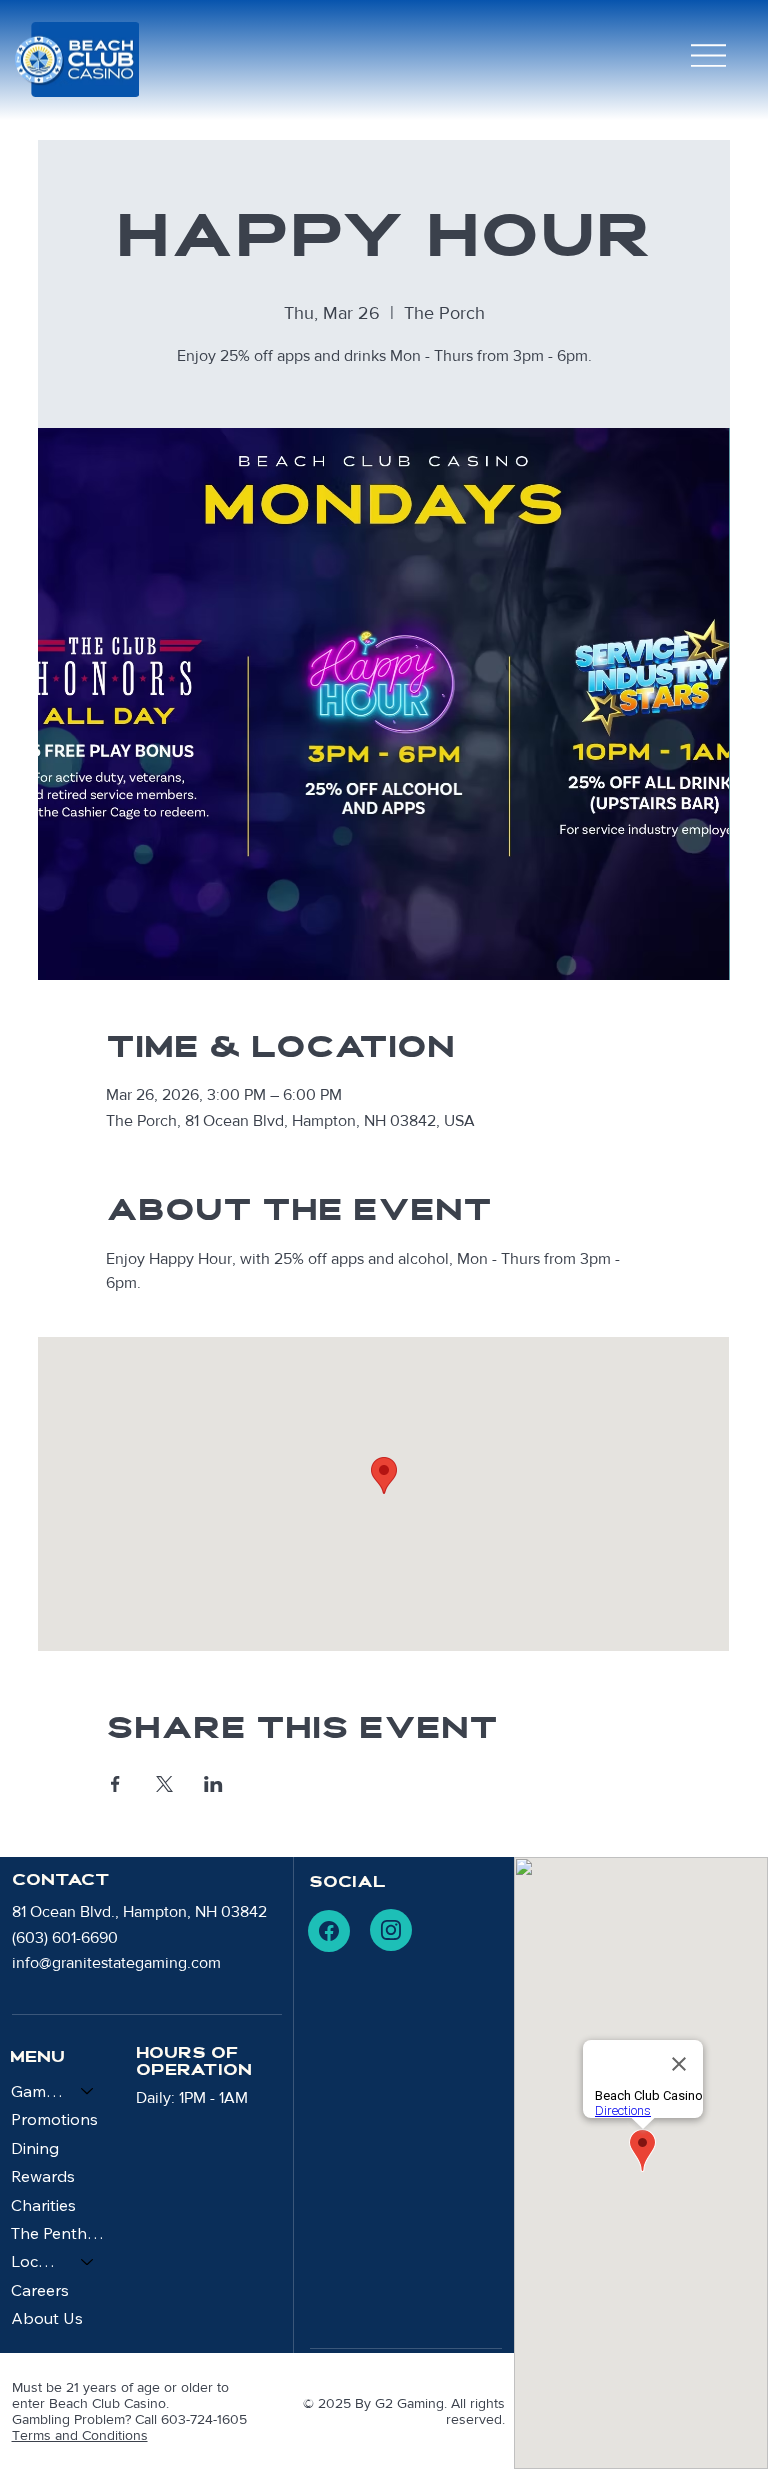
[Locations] (88, 2261)
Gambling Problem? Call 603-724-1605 (129, 2419)
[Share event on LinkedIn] (213, 1784)
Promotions (54, 2119)
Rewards (43, 2176)
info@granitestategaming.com (116, 1962)
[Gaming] (88, 2091)
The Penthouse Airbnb (62, 2233)
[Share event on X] (164, 1784)
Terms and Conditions (80, 2435)
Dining (35, 2148)
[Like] (329, 1931)
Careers (40, 2290)
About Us (47, 2318)
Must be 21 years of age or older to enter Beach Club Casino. (120, 2395)
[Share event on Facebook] (115, 1784)
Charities (43, 2205)
